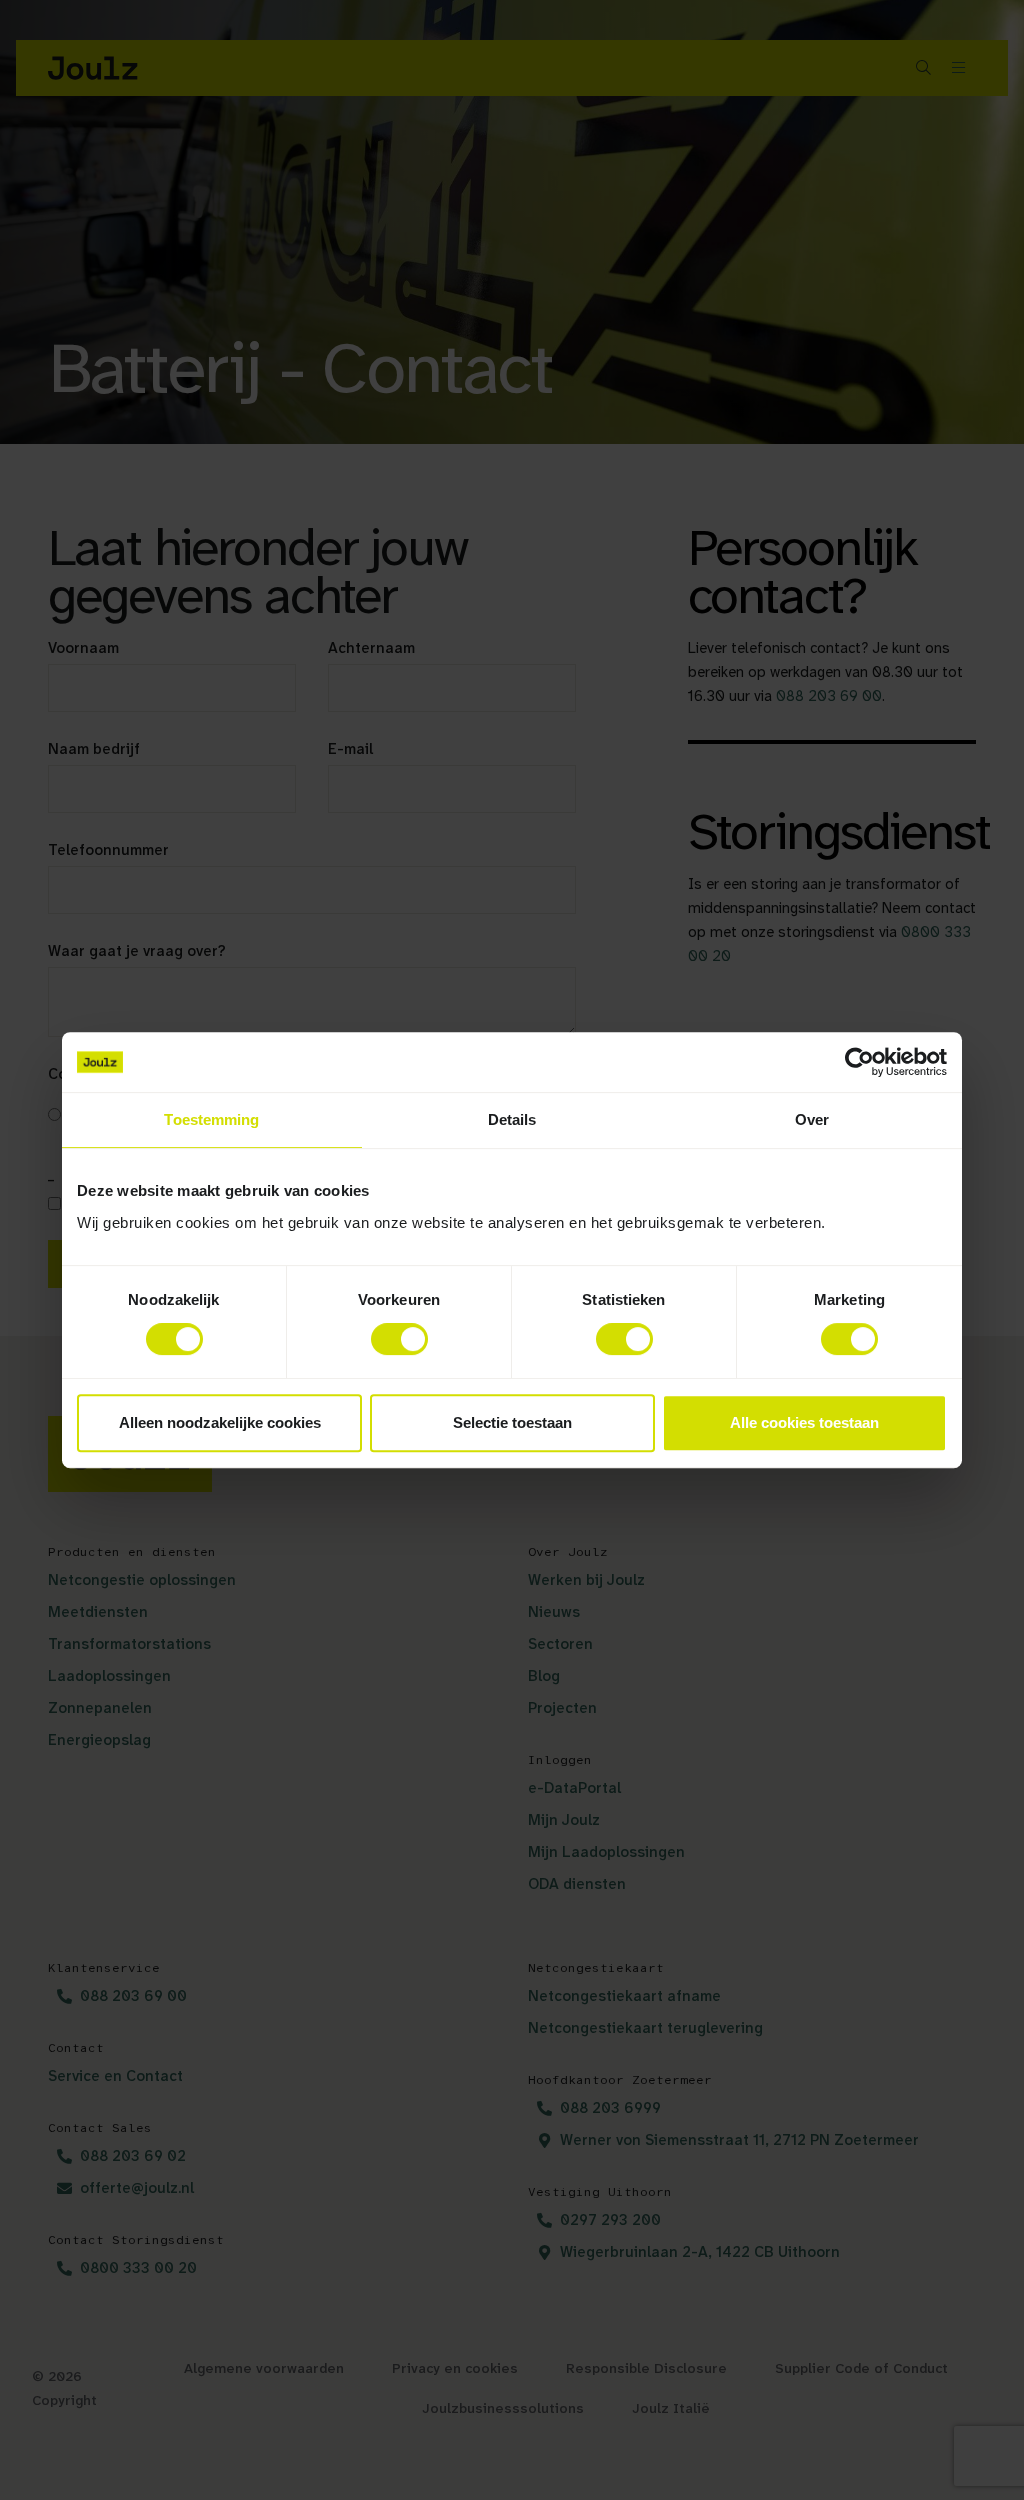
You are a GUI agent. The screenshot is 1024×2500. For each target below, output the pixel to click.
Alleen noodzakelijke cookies (220, 1422)
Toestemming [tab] (211, 1119)
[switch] (399, 1339)
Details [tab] (512, 1119)
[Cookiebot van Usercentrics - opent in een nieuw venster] (859, 1062)
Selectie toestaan (512, 1422)
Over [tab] (812, 1119)
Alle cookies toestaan (804, 1422)
